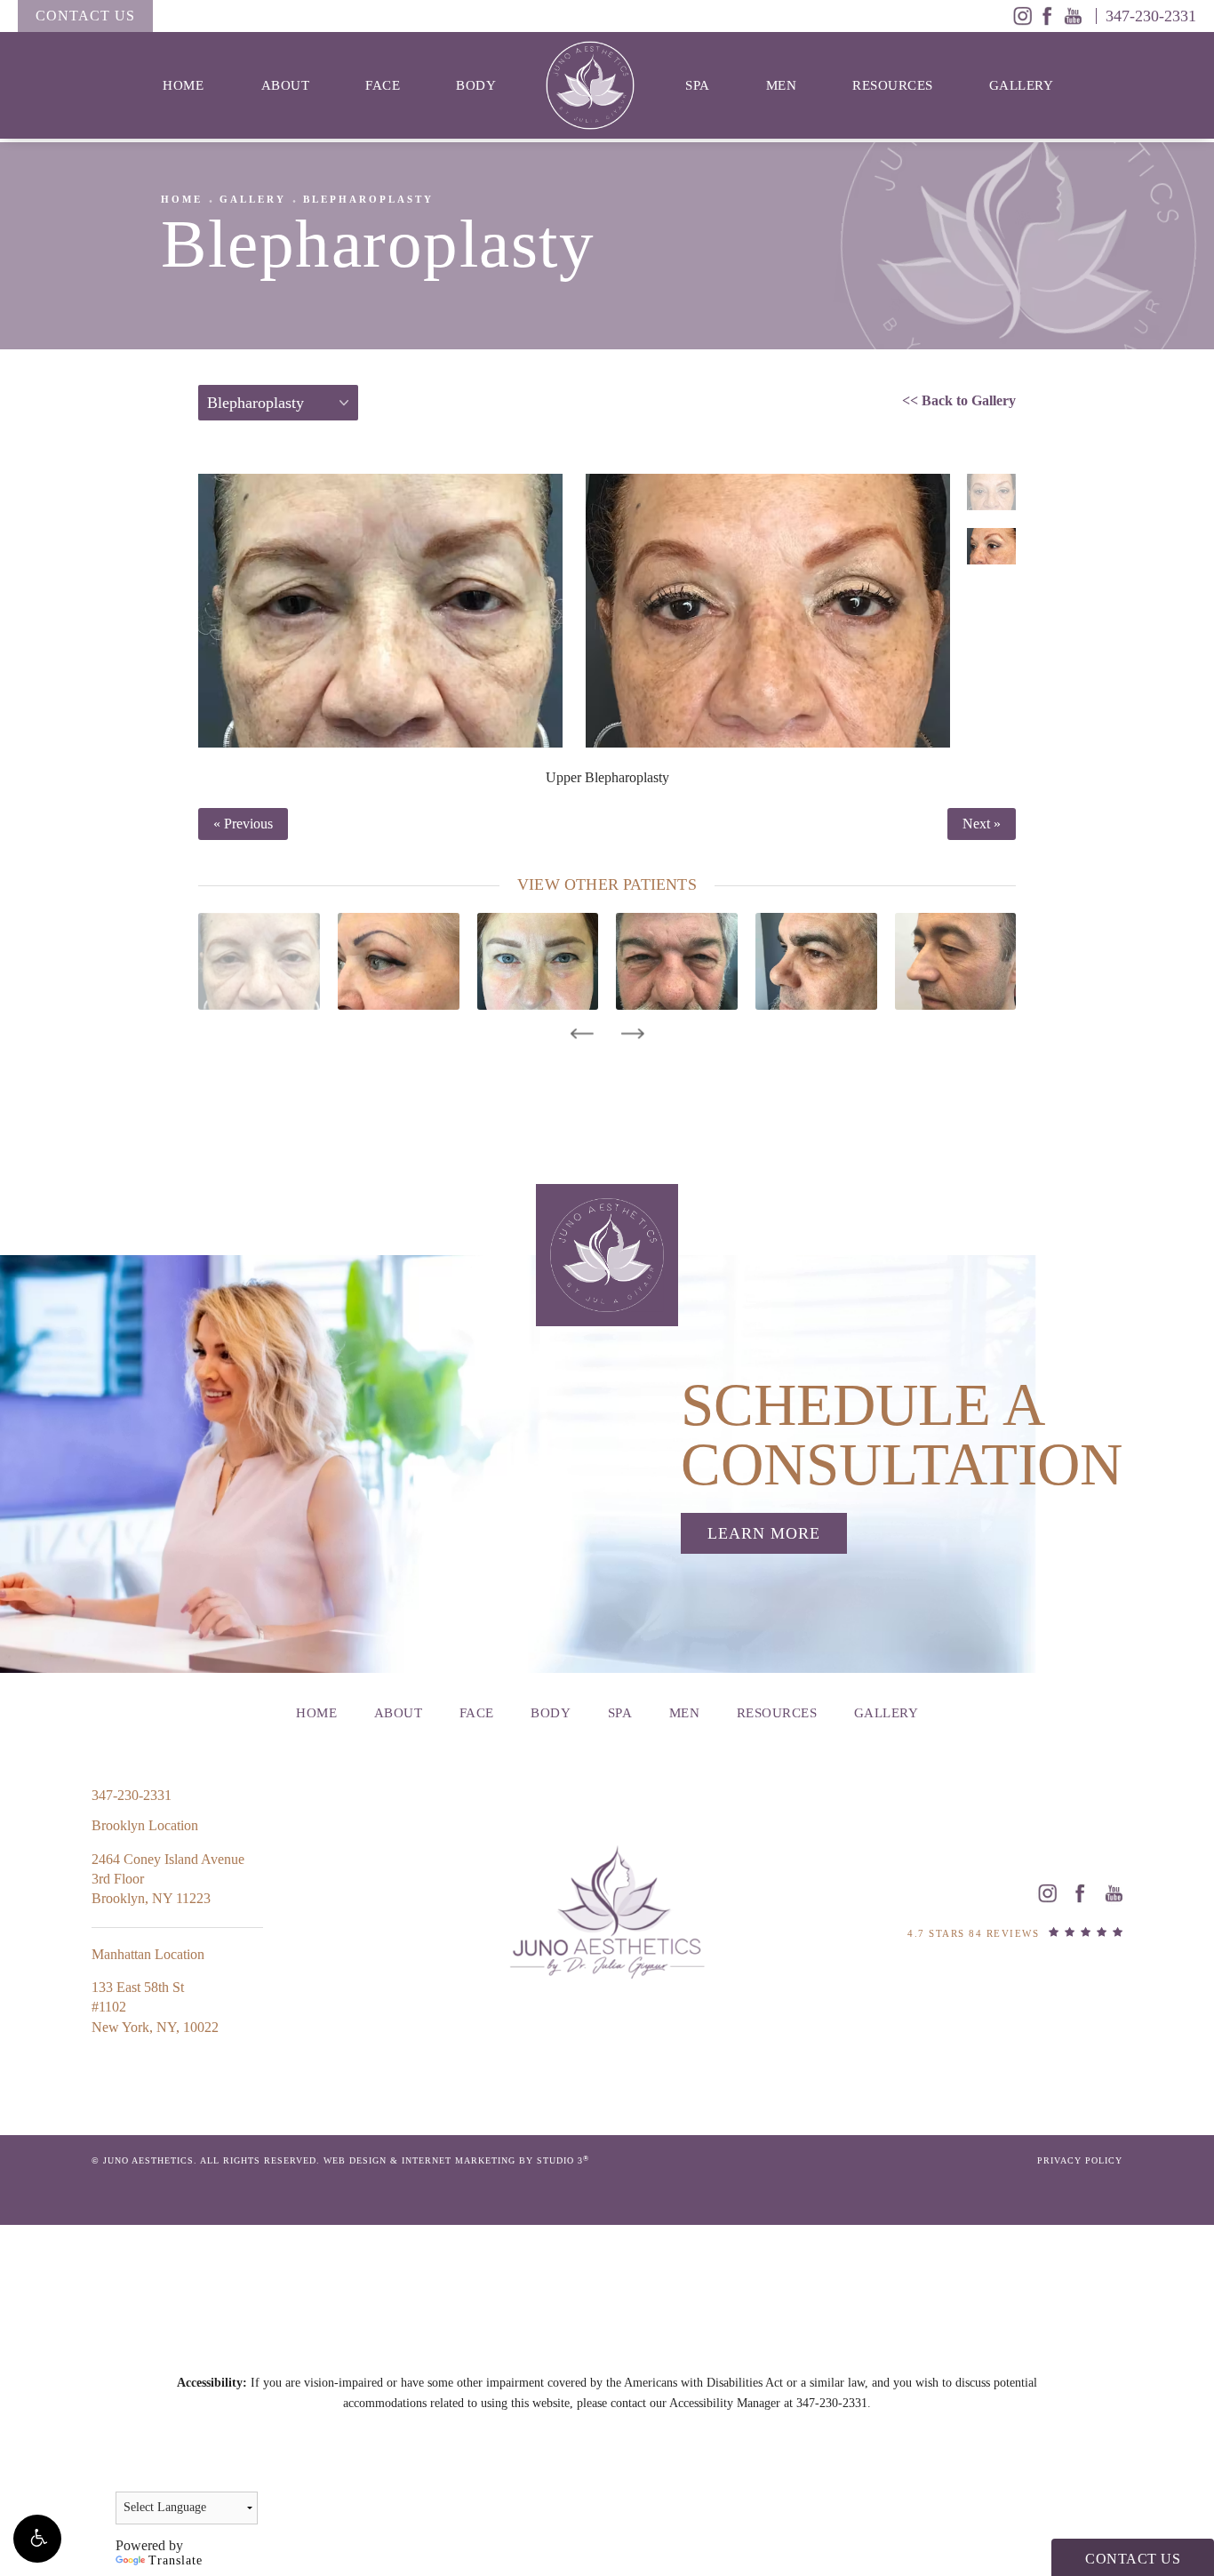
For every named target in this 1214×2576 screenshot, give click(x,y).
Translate (176, 2560)
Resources (893, 85)
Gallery (1022, 85)
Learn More (764, 1533)
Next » (982, 824)
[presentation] (582, 1034)
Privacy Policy (1080, 2160)
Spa (698, 85)
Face (383, 85)
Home (183, 85)
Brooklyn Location (145, 1825)
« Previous (243, 824)
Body (476, 85)
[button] (37, 2539)
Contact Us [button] (1133, 2559)
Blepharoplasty (368, 199)
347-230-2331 (832, 2403)
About (286, 85)
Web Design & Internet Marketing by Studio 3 (456, 2160)
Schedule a (902, 1435)
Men (782, 85)
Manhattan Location (148, 1954)
